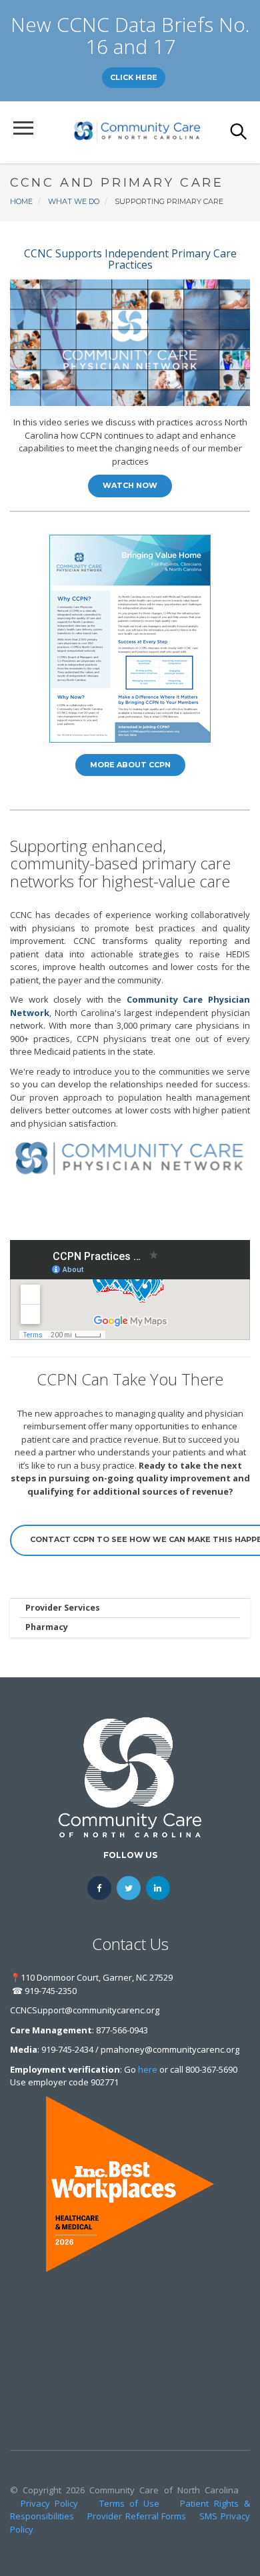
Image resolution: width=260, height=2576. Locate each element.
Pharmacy (47, 1627)
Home (21, 201)
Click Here (134, 77)
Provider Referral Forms (137, 2516)
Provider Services (63, 1608)
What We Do (74, 201)
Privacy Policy (50, 2503)
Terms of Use (130, 2503)
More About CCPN (130, 765)
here (148, 2069)
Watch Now (130, 485)
